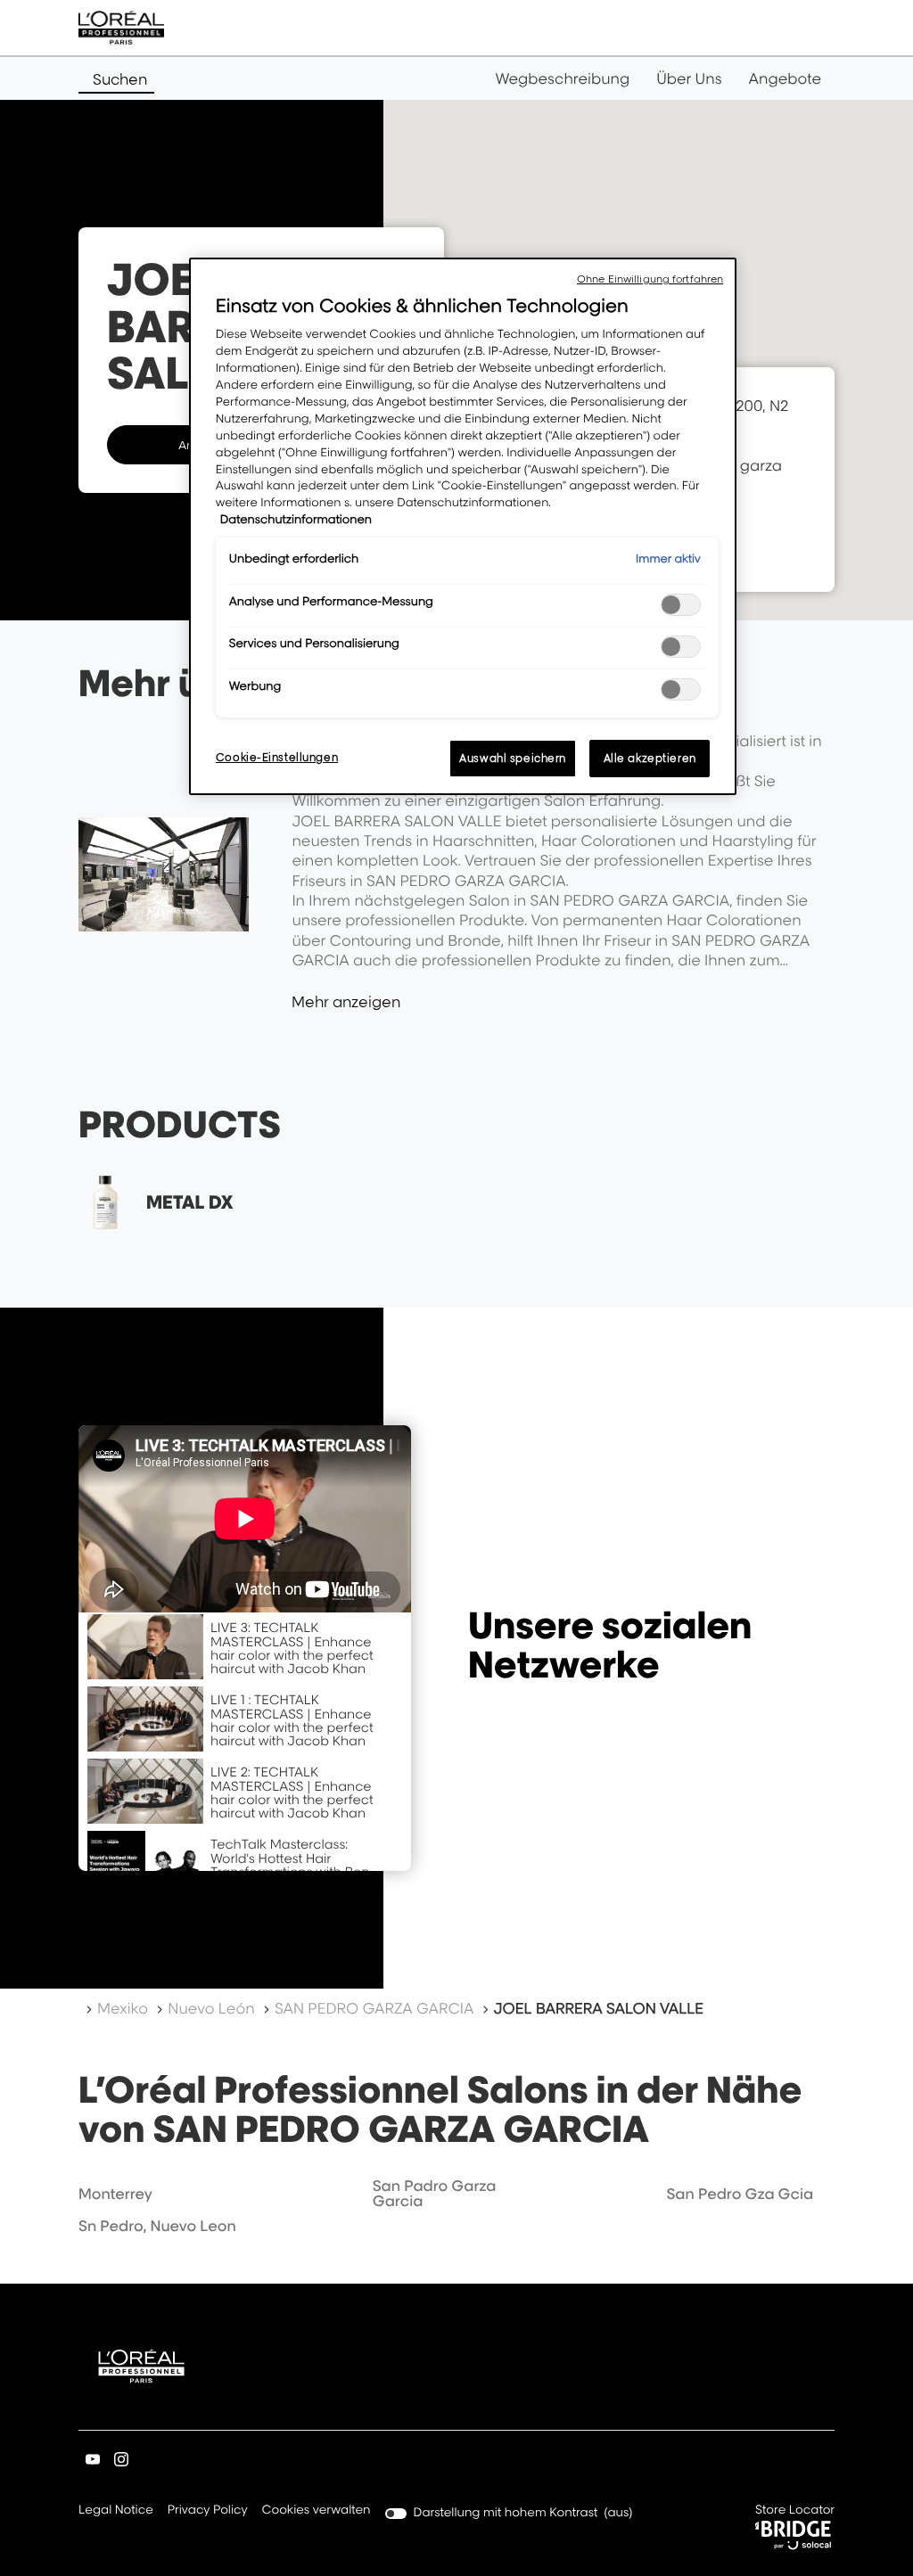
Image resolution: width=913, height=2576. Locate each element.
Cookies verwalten (317, 2510)
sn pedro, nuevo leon (157, 2226)
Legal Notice (116, 2511)
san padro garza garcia (435, 2194)
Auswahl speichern (513, 758)
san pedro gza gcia (740, 2194)
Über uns (689, 78)
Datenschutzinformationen (296, 520)
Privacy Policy (208, 2511)
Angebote (785, 78)
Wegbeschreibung (563, 78)
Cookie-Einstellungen (277, 757)
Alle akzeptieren (650, 758)
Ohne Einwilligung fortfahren (650, 279)
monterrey (115, 2194)
